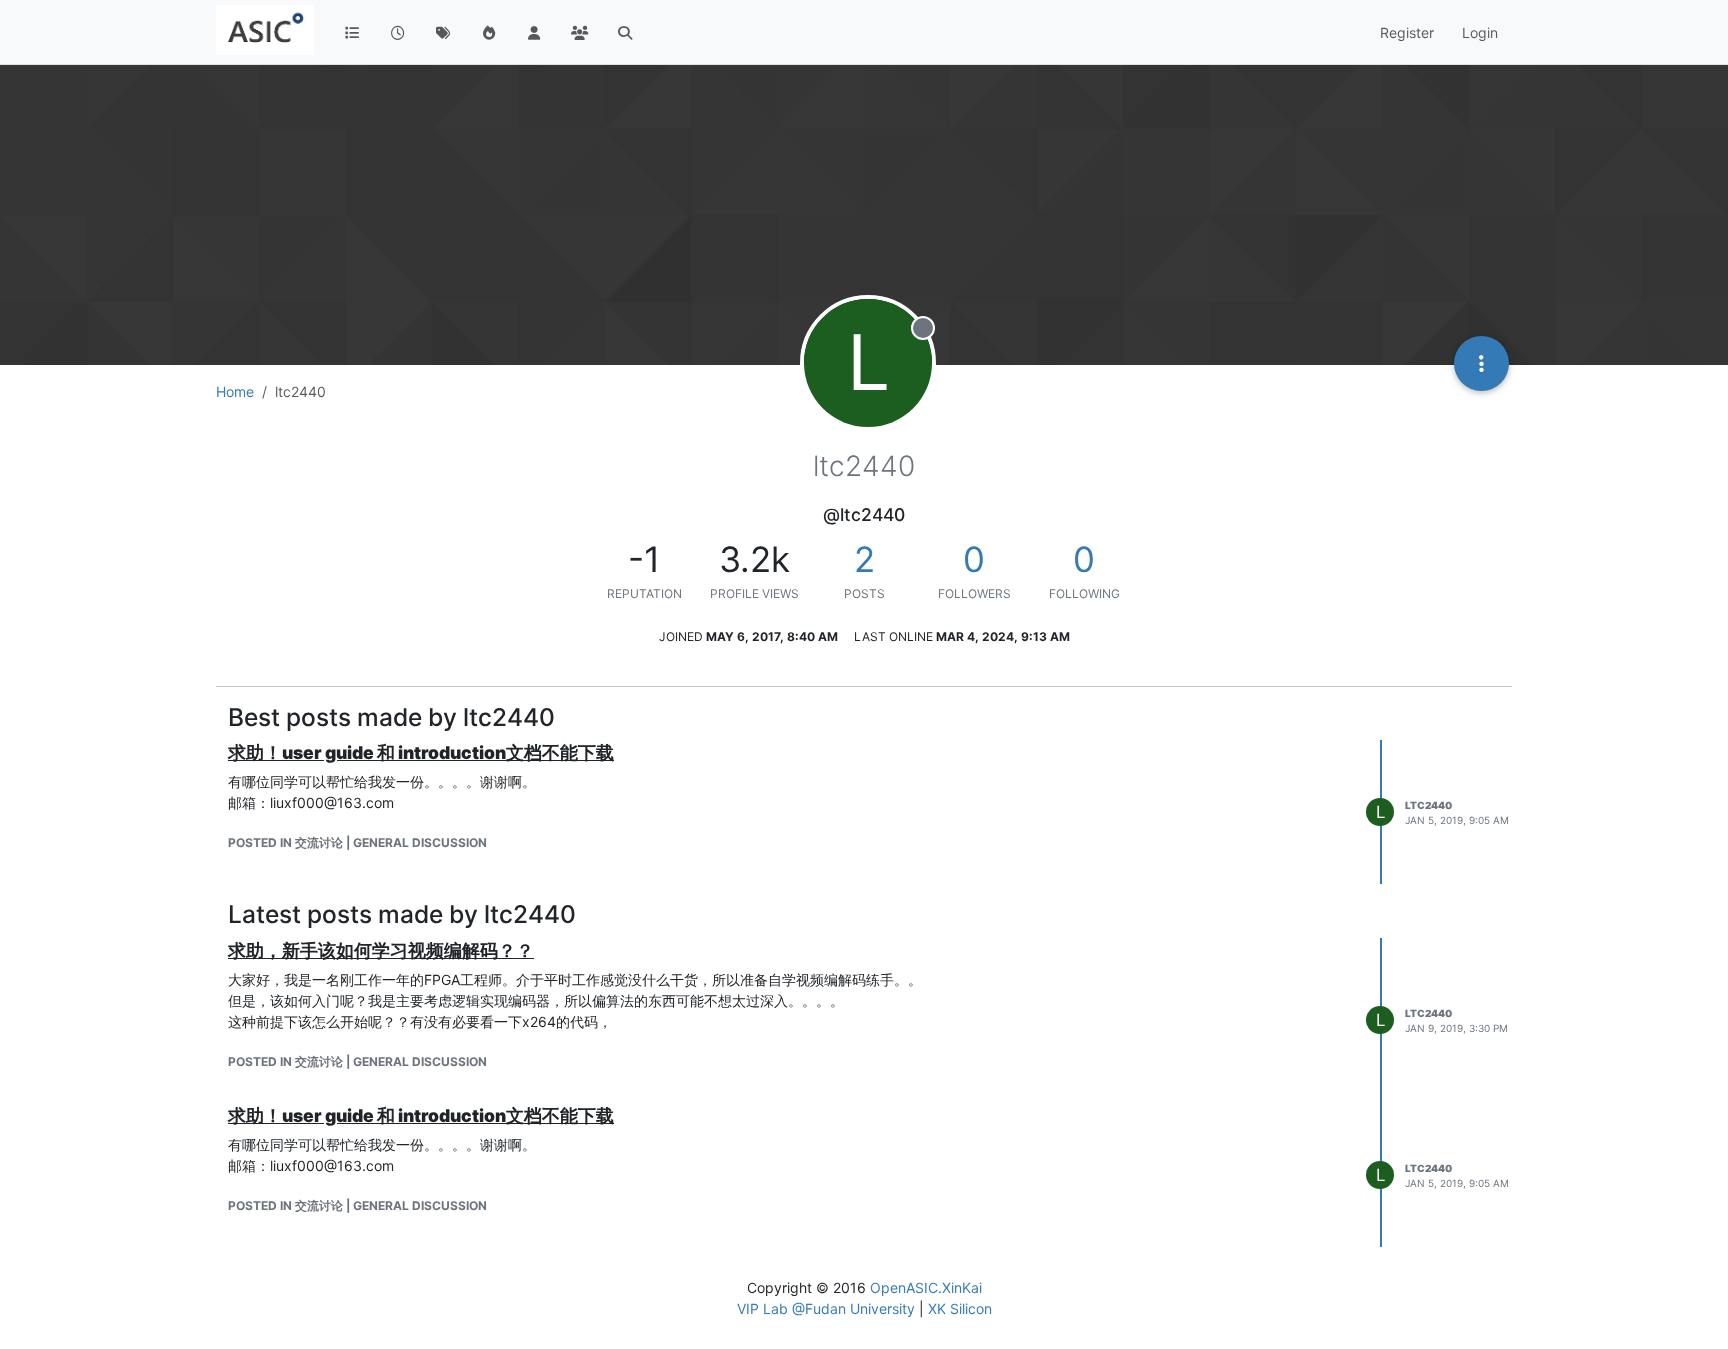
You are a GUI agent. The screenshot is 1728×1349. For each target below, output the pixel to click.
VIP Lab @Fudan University (826, 1308)
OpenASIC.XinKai (926, 1287)
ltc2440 (1428, 805)
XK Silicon (960, 1308)
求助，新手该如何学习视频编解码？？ (381, 950)
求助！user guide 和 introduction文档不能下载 (421, 752)
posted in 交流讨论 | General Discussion (357, 842)
